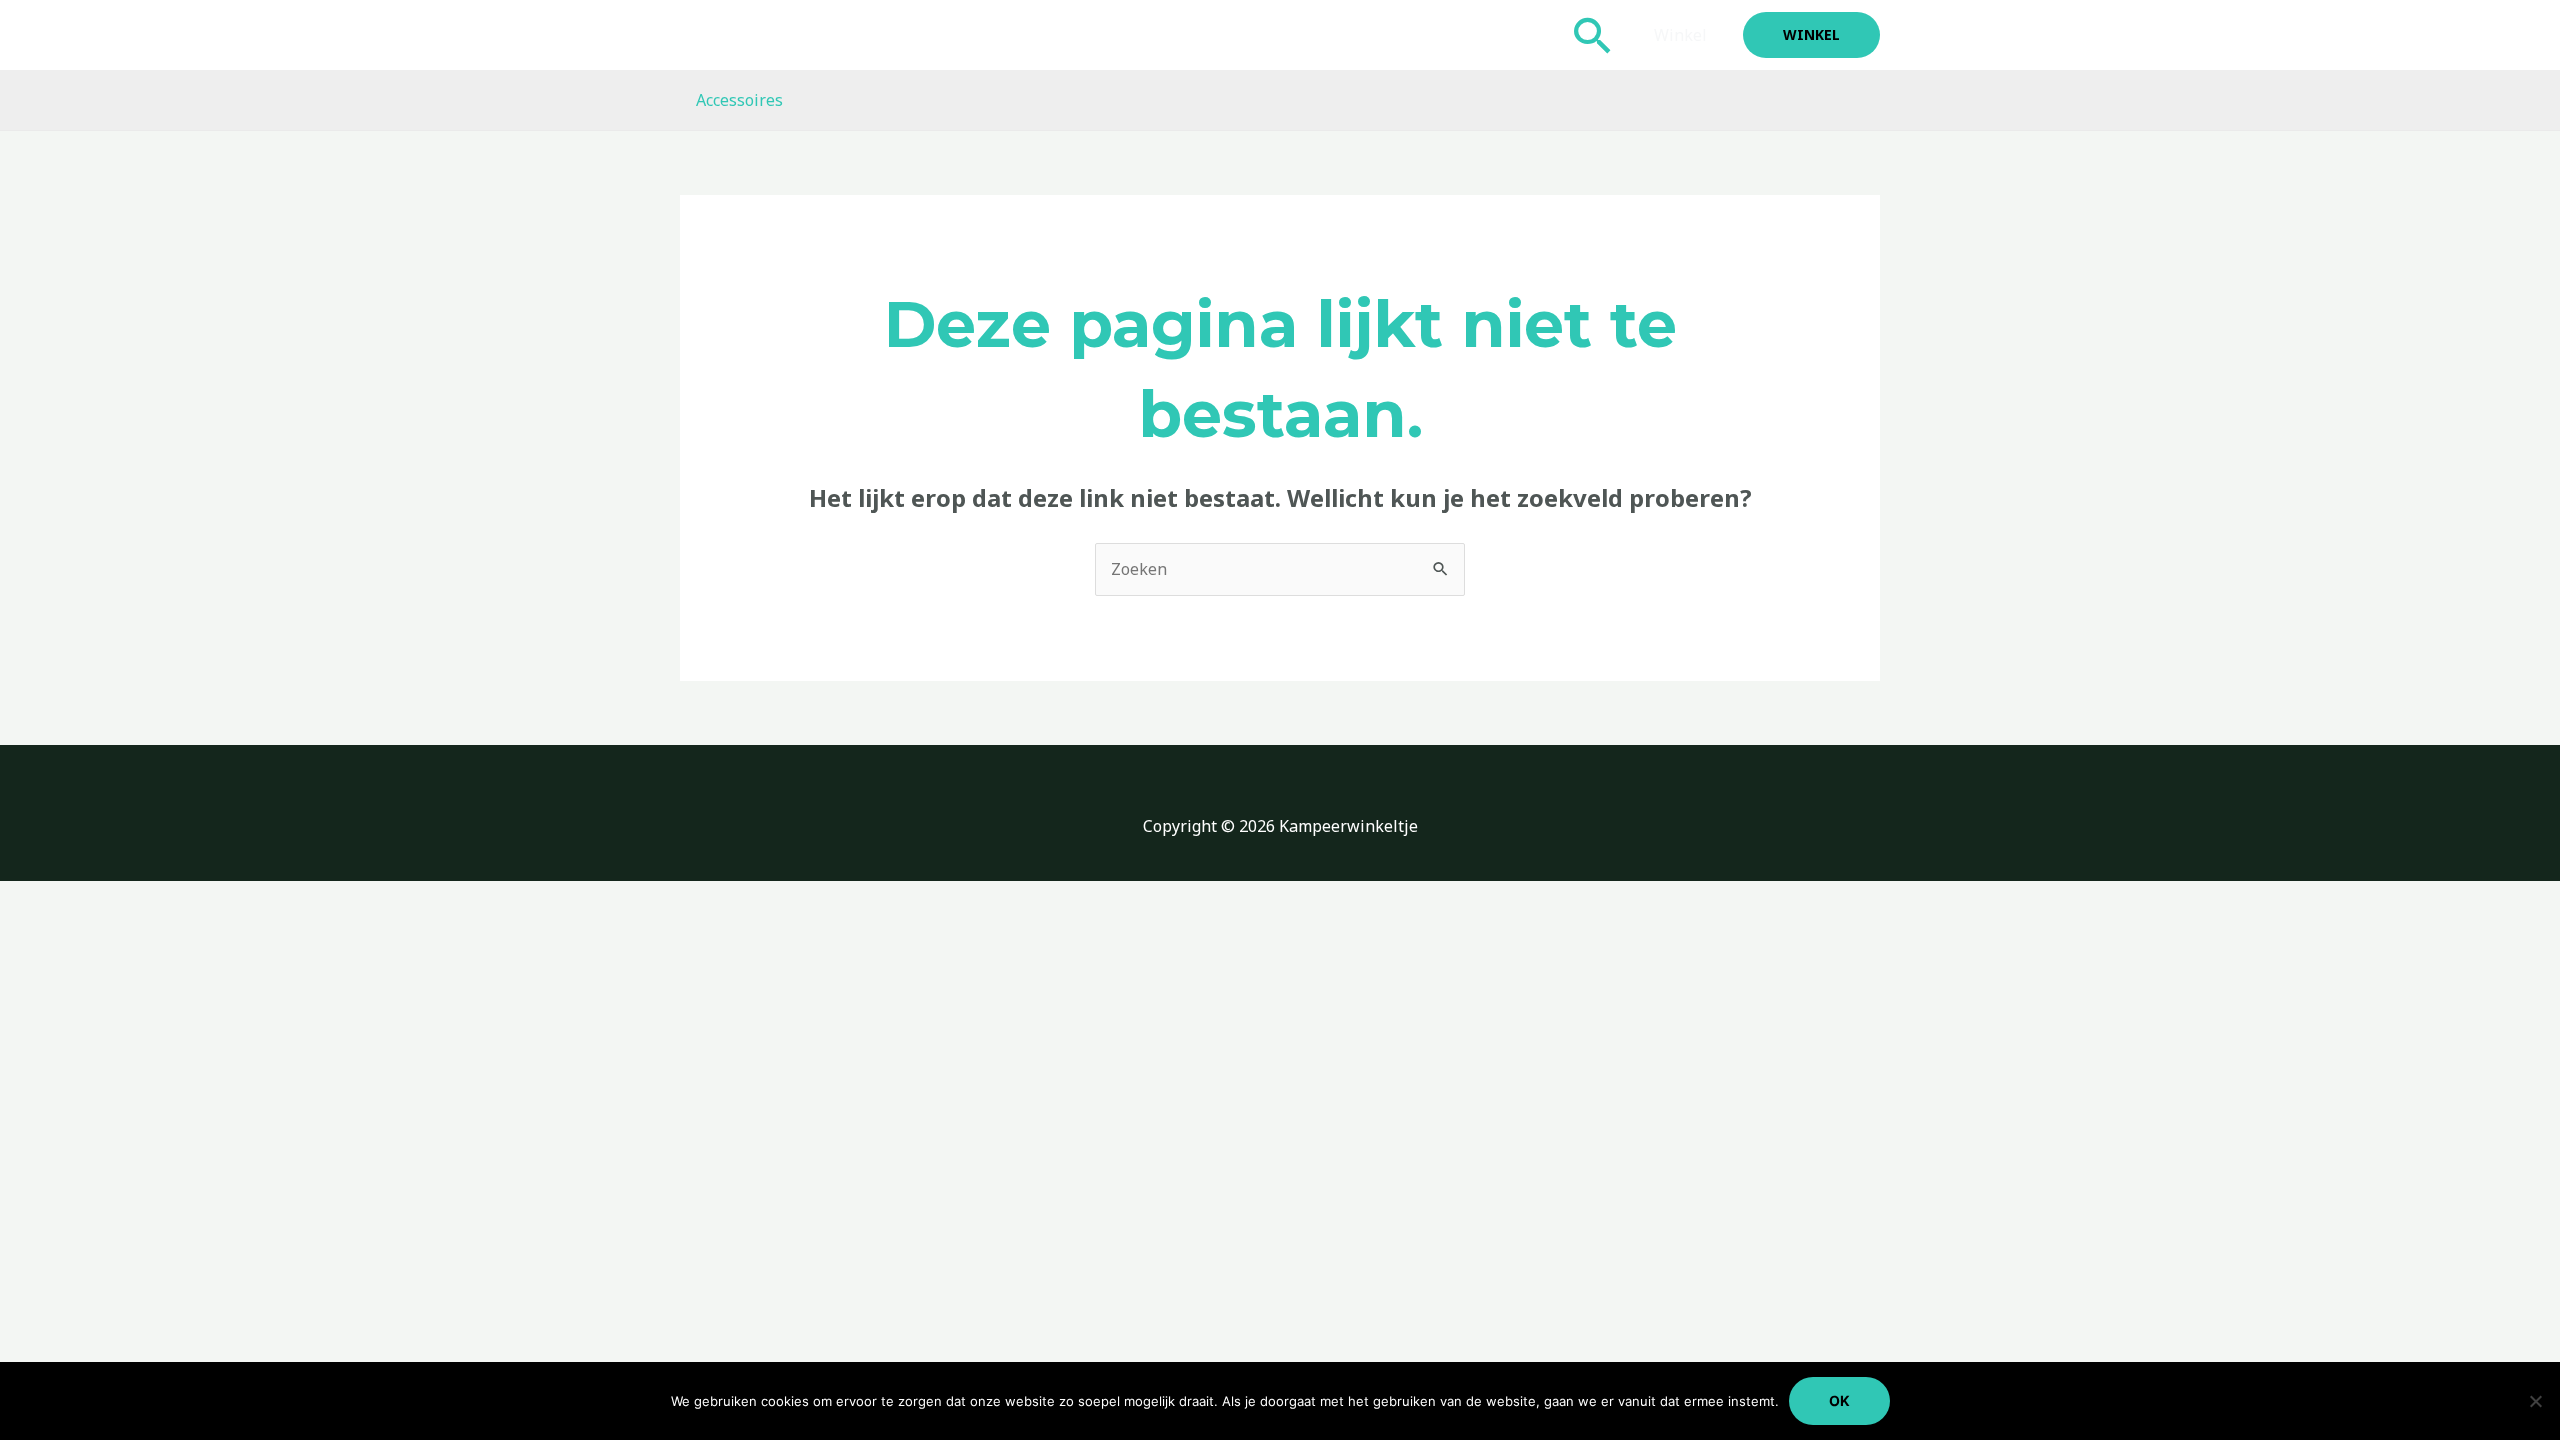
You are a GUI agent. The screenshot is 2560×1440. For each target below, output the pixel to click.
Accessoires (739, 100)
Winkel (1680, 35)
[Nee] (2535, 1401)
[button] (1593, 35)
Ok (1839, 1400)
